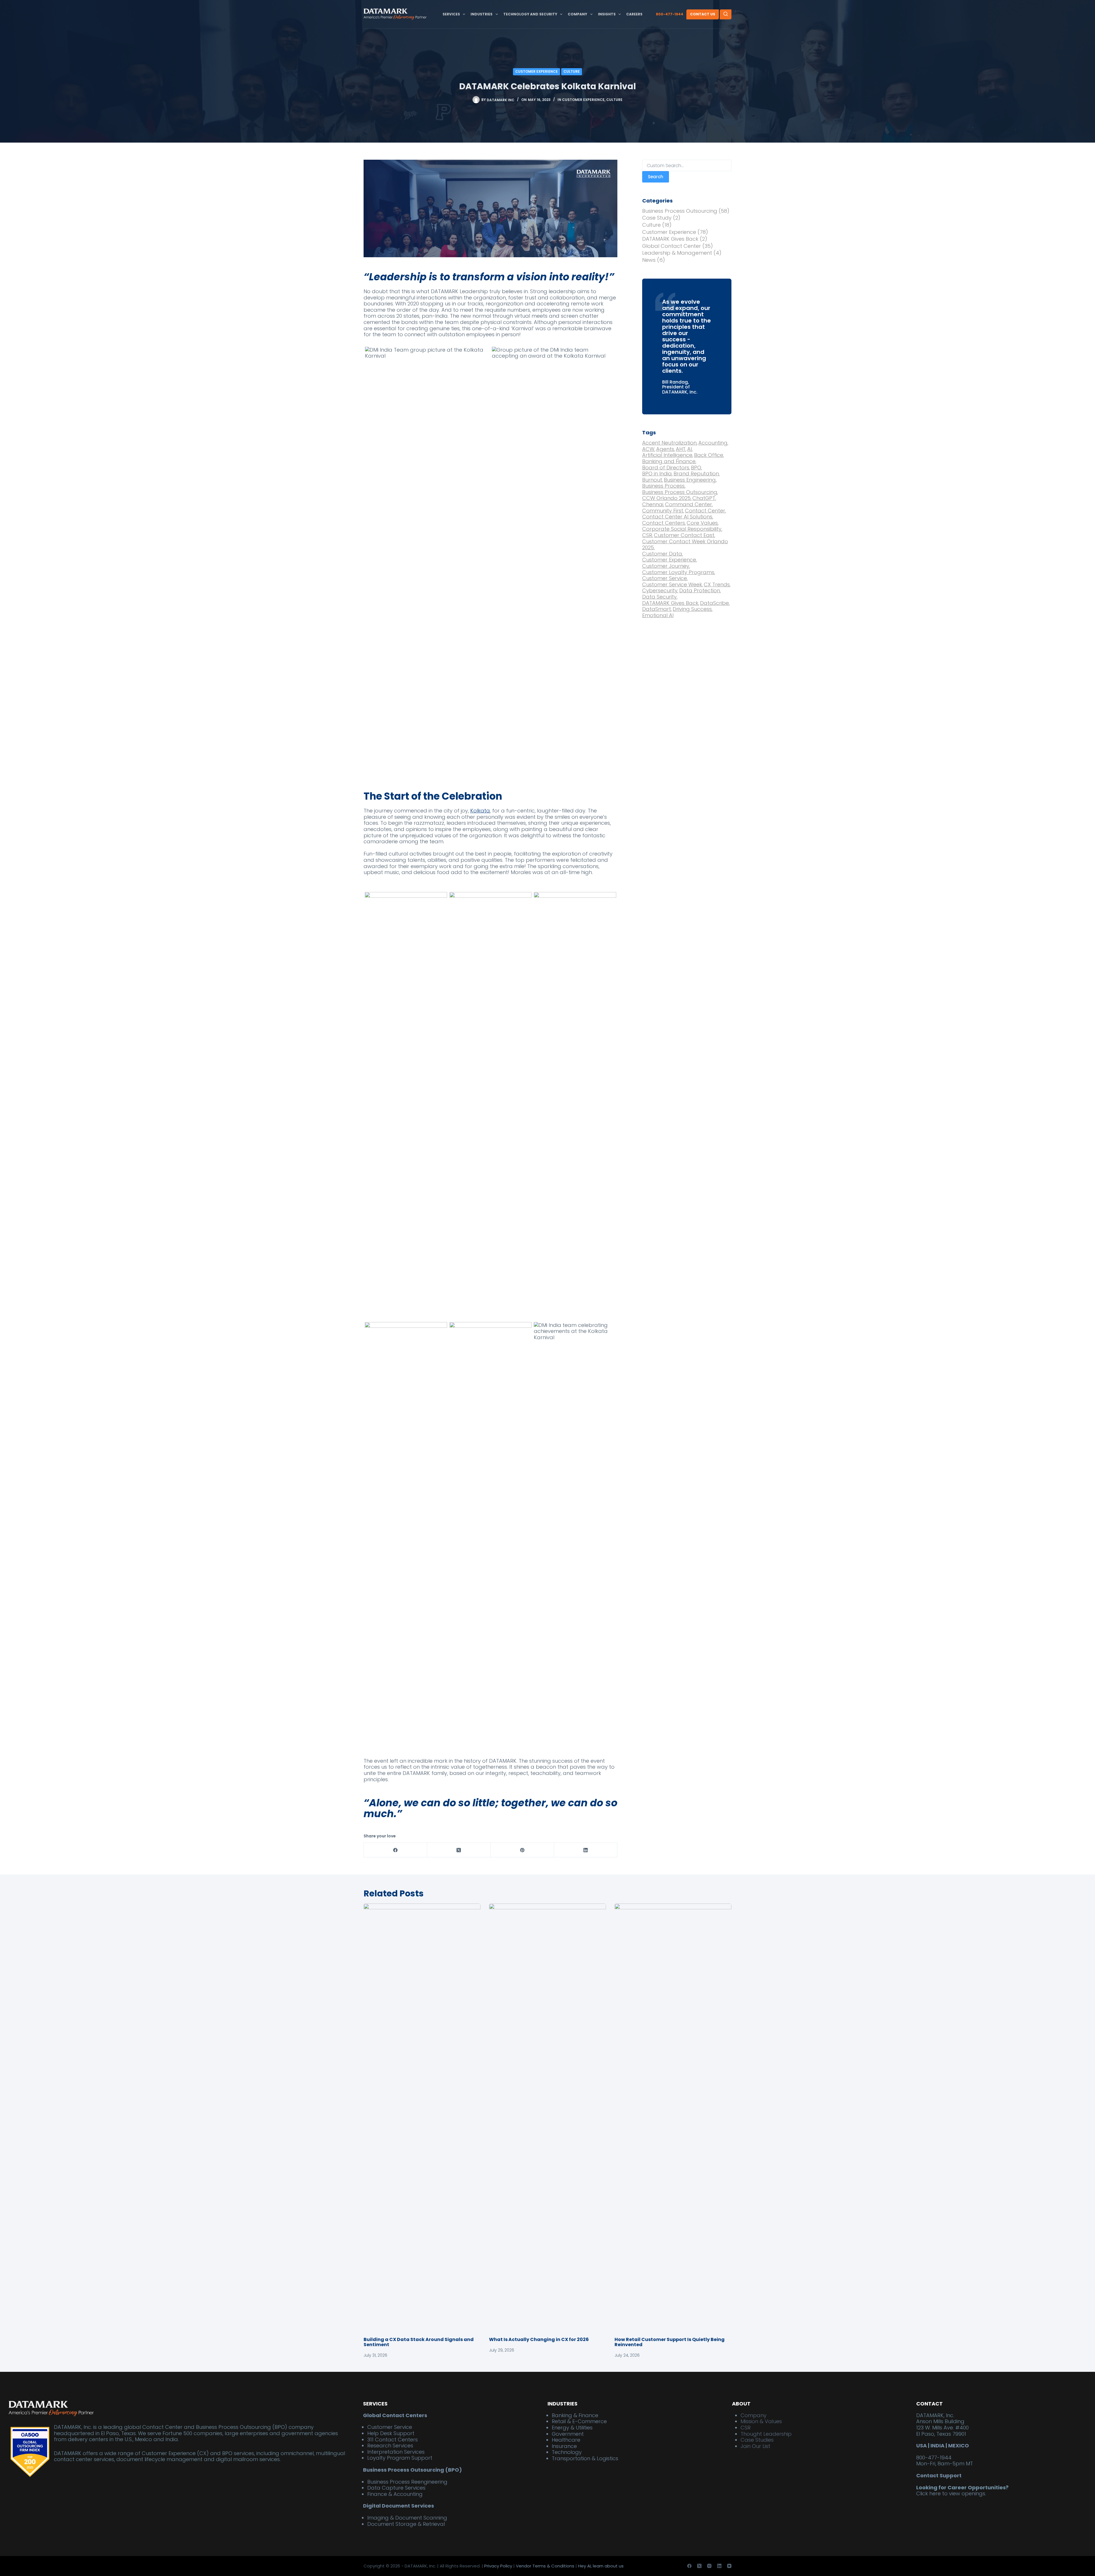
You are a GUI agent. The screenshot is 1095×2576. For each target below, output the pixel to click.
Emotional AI (658, 615)
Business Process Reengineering (407, 2482)
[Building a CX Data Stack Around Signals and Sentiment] (422, 2117)
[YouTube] (729, 2566)
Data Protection (700, 591)
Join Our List (755, 2446)
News (649, 260)
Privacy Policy (498, 2566)
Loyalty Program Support (400, 2458)
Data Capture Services (396, 2488)
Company (577, 14)
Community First (663, 511)
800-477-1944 (670, 14)
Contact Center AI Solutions (678, 517)
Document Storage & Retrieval (406, 2524)
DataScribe (715, 603)
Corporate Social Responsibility (682, 529)
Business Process (664, 486)
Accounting (713, 443)
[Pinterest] (522, 1850)
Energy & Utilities (572, 2428)
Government (568, 2434)
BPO (696, 468)
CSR (648, 535)
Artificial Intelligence (668, 455)
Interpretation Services (396, 2452)
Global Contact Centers (395, 2415)
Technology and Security (530, 14)
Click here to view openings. (951, 2494)
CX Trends (717, 585)
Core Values (703, 523)
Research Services (390, 2446)
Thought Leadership (766, 2434)
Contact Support (939, 2475)
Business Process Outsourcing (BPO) (412, 2470)
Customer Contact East (685, 535)
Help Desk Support (391, 2433)
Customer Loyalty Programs (679, 572)
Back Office (709, 455)
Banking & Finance (575, 2415)
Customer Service (665, 578)
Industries (481, 14)
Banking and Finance (669, 461)
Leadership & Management (677, 253)
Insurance (564, 2446)
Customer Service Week (673, 585)
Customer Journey (666, 566)
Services (451, 14)
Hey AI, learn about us (601, 2566)
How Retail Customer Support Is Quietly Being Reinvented (670, 2342)
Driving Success (693, 609)
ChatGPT (704, 498)
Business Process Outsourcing (680, 211)
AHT (681, 449)
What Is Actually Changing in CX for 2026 (539, 2339)
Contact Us (703, 14)
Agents (666, 449)
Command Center (689, 504)
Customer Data (663, 554)
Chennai (653, 504)
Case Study (657, 218)
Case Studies (757, 2440)
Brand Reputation (697, 474)
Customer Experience (537, 71)
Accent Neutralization (670, 443)
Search (656, 177)
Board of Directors (666, 468)
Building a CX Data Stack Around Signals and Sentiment (419, 2342)
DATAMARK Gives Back (670, 239)
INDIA (937, 2446)
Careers (634, 14)
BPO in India (657, 474)
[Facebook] (396, 1850)
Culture (572, 71)
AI (690, 449)
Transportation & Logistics (585, 2458)
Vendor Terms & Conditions (545, 2566)
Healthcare (566, 2440)
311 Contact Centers (393, 2440)
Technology (567, 2452)
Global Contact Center (672, 246)
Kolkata (480, 811)
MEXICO (959, 2446)
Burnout (653, 480)
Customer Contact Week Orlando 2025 (685, 545)
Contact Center (705, 511)
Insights (607, 14)
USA (921, 2446)
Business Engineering (690, 480)
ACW (649, 449)
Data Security (660, 597)
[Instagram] (709, 2566)
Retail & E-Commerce (579, 2422)
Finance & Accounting (395, 2494)
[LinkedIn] (586, 1850)
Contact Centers (664, 523)
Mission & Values (761, 2422)
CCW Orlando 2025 (667, 498)
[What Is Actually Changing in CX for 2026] (547, 2117)
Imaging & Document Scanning (407, 2518)
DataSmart (657, 609)
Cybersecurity (660, 591)
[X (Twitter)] (459, 1850)
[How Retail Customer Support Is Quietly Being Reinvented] (673, 2117)
